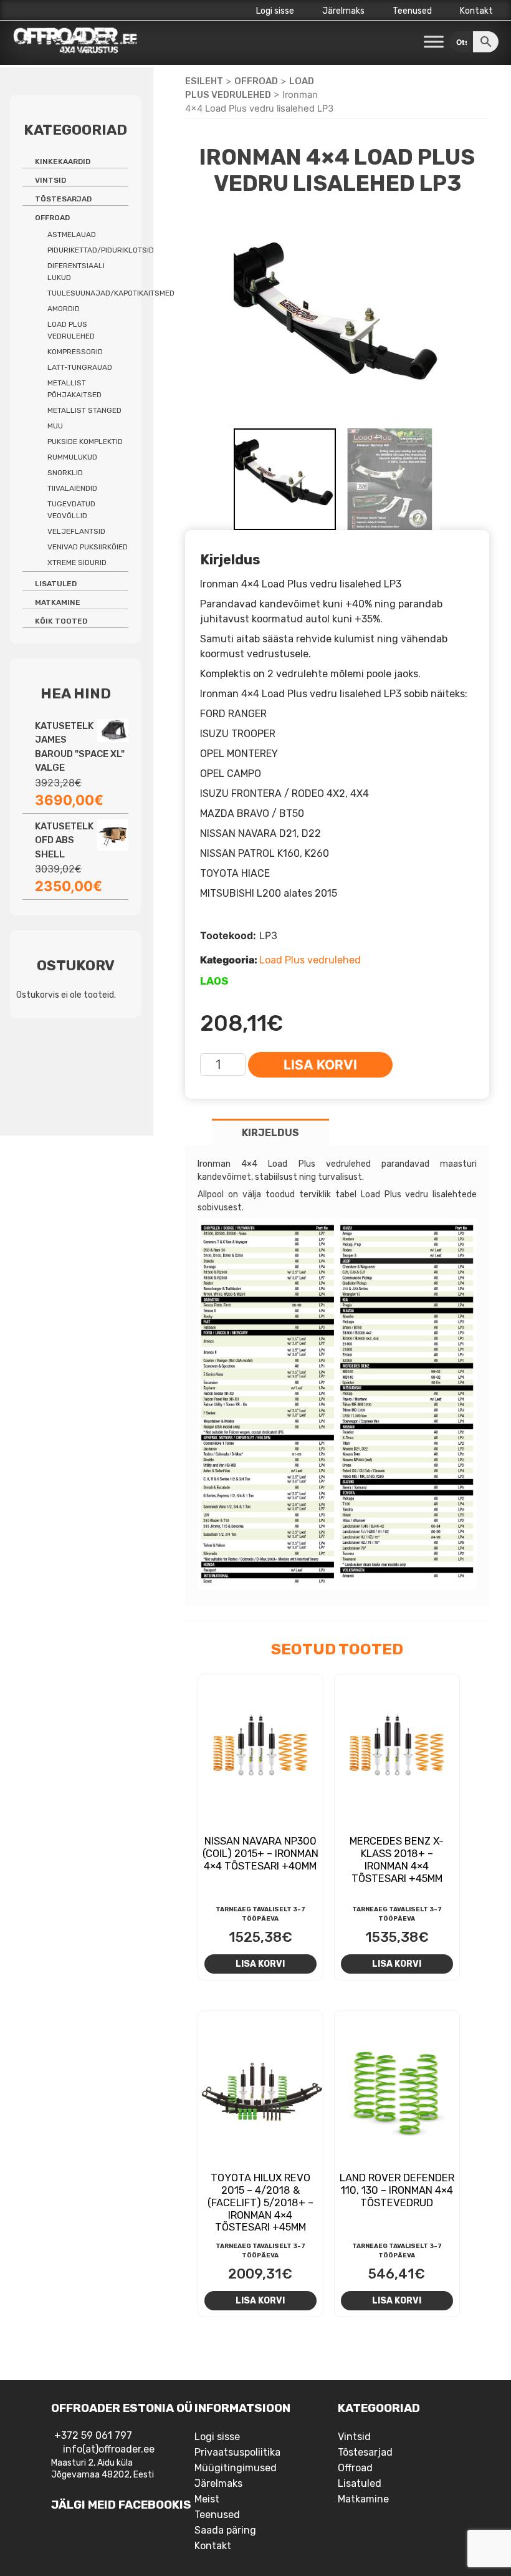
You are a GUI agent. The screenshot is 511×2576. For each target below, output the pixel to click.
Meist (207, 2499)
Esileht (204, 81)
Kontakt (476, 11)
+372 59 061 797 (93, 2435)
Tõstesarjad (63, 199)
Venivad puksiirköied (88, 547)
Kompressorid (75, 352)
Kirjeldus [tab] (270, 1133)
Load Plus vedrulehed (310, 960)
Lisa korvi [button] (260, 1964)
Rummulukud (72, 457)
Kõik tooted (61, 621)
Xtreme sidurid (77, 562)
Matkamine (58, 602)
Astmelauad (72, 234)
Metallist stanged (84, 410)
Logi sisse (275, 11)
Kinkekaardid (63, 162)
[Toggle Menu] (434, 42)
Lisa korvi (320, 1065)
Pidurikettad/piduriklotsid (101, 250)
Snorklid (65, 473)
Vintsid (50, 180)
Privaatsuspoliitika (237, 2452)
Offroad (256, 81)
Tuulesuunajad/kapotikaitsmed (111, 293)
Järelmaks (343, 11)
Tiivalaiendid (72, 488)
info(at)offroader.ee (109, 2449)
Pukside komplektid (85, 441)
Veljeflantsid (76, 531)
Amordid (64, 309)
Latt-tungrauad (80, 367)
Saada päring (225, 2530)
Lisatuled (56, 584)
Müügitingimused (236, 2468)
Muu (55, 426)
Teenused (412, 11)
